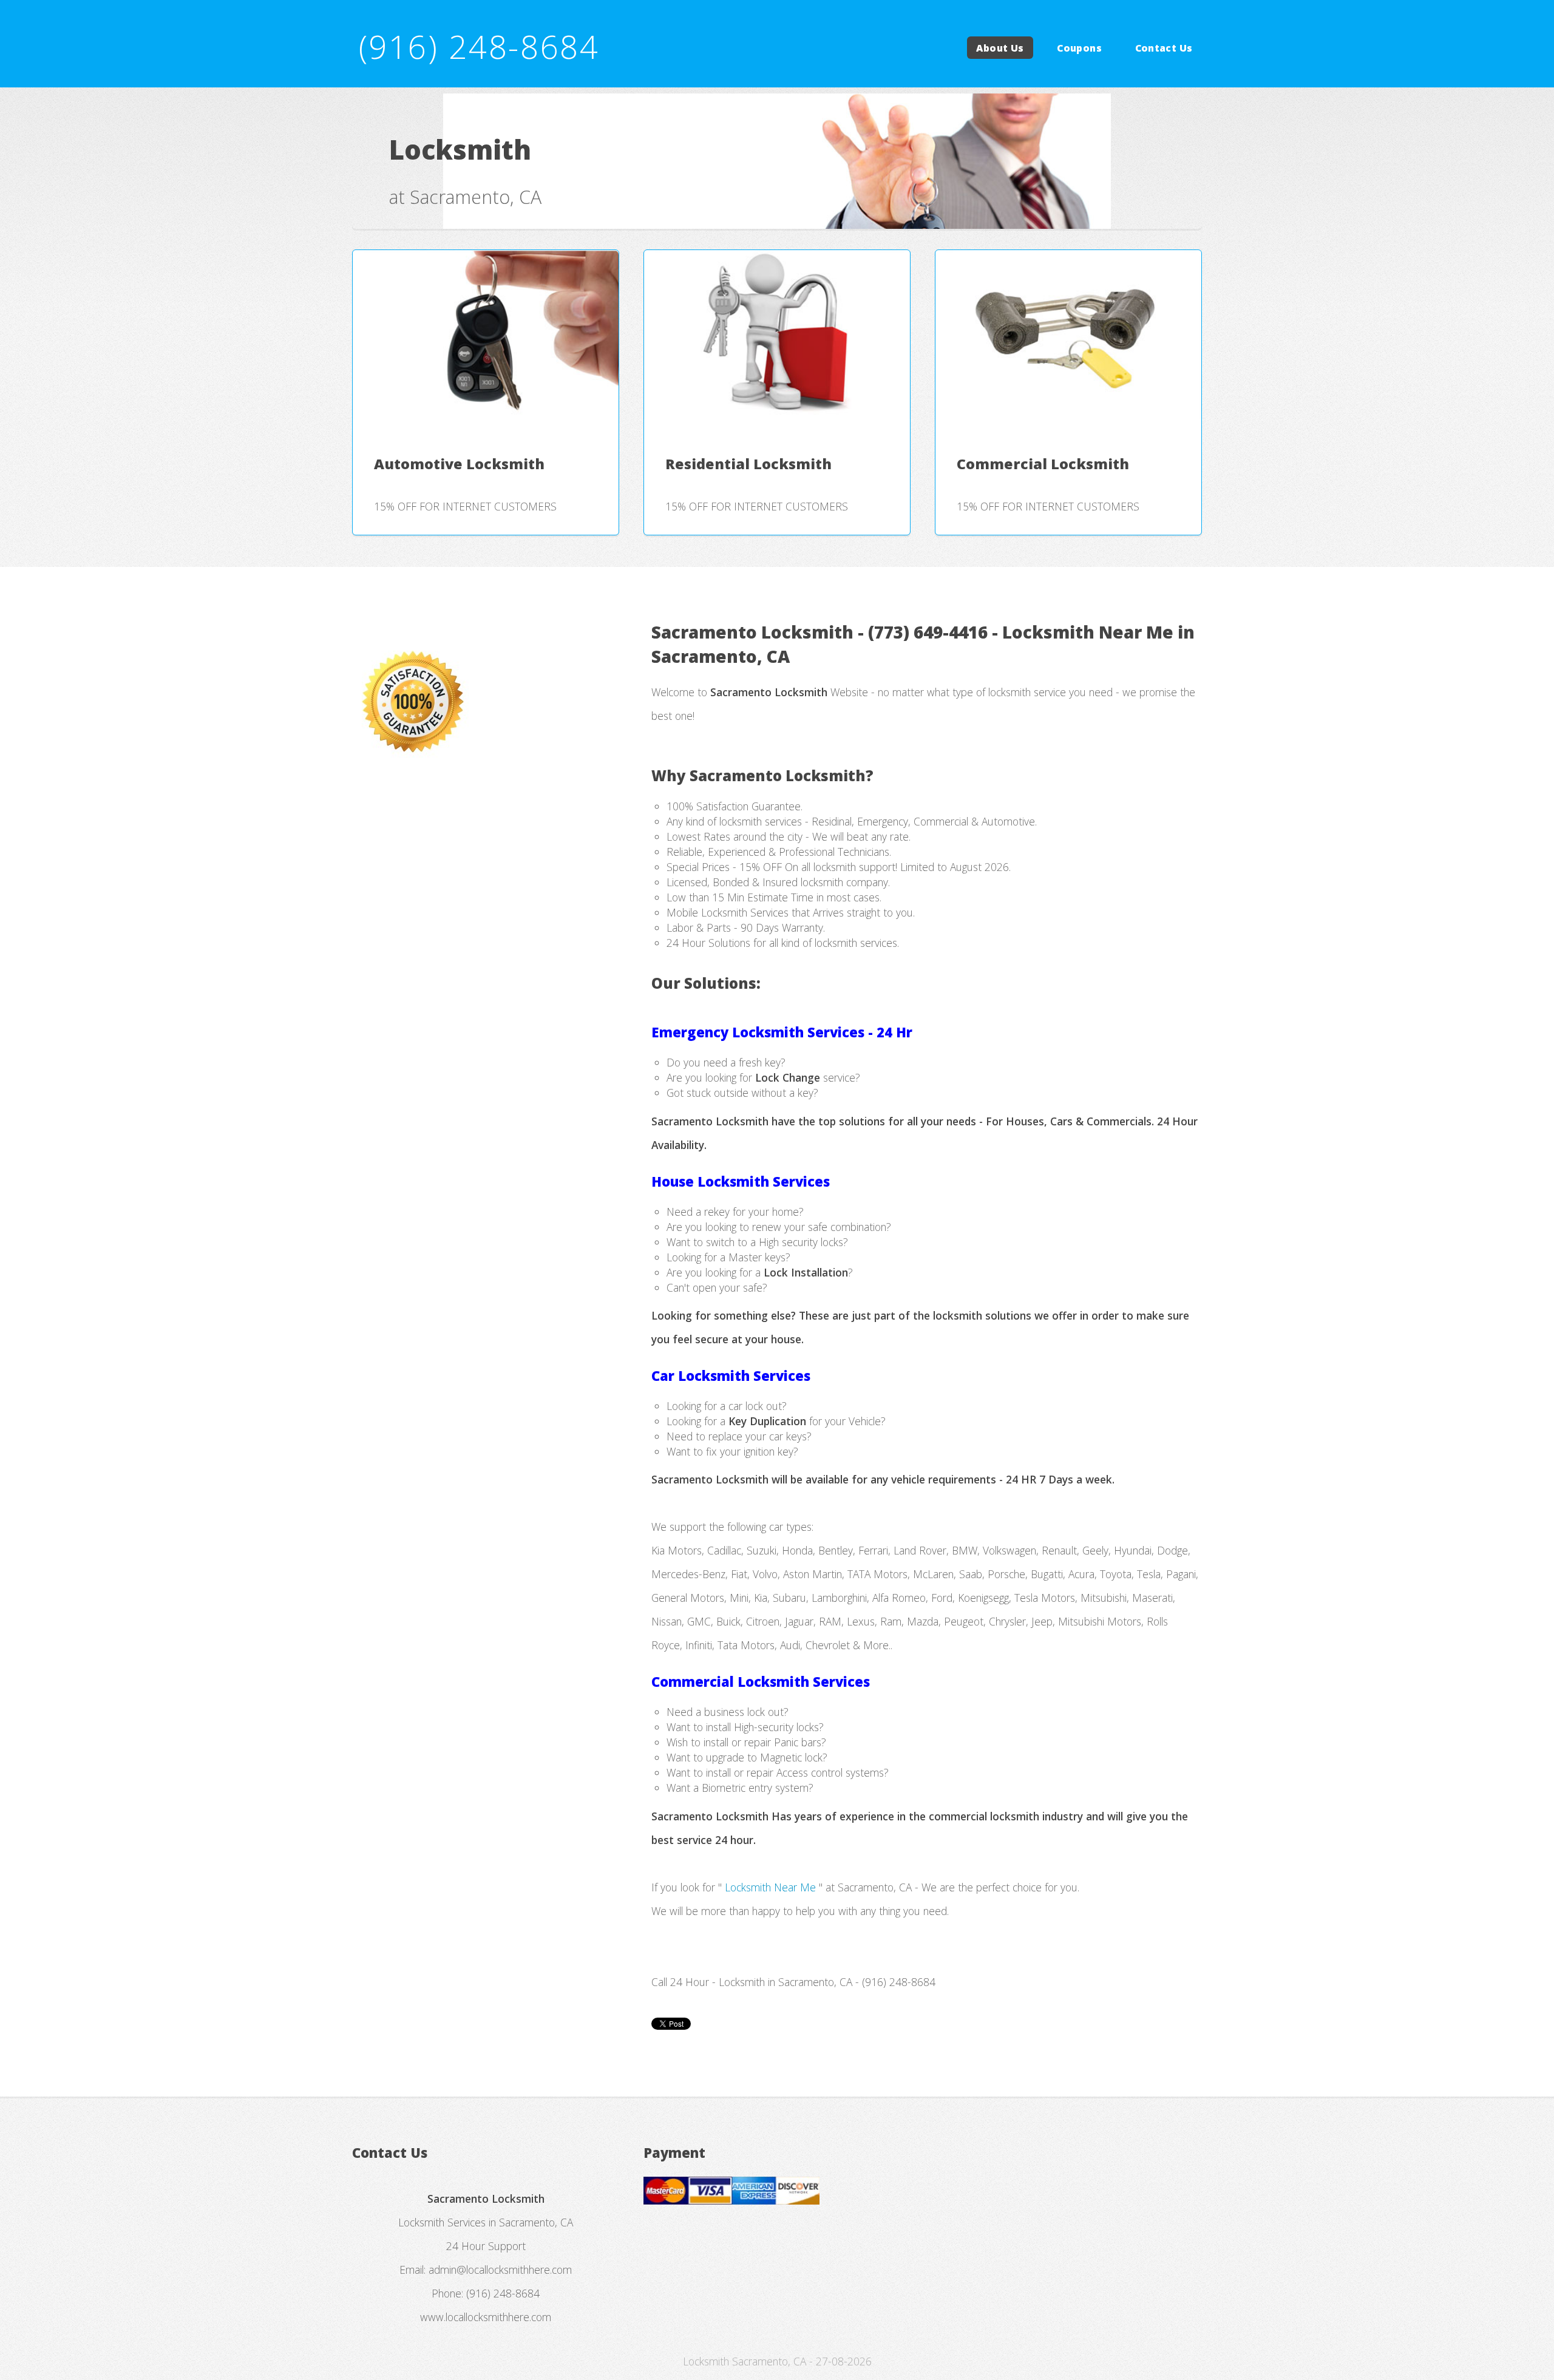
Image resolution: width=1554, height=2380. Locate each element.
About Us (1000, 47)
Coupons (1079, 47)
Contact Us (1164, 47)
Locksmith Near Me (770, 1887)
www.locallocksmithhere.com (486, 2317)
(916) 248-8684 (479, 46)
